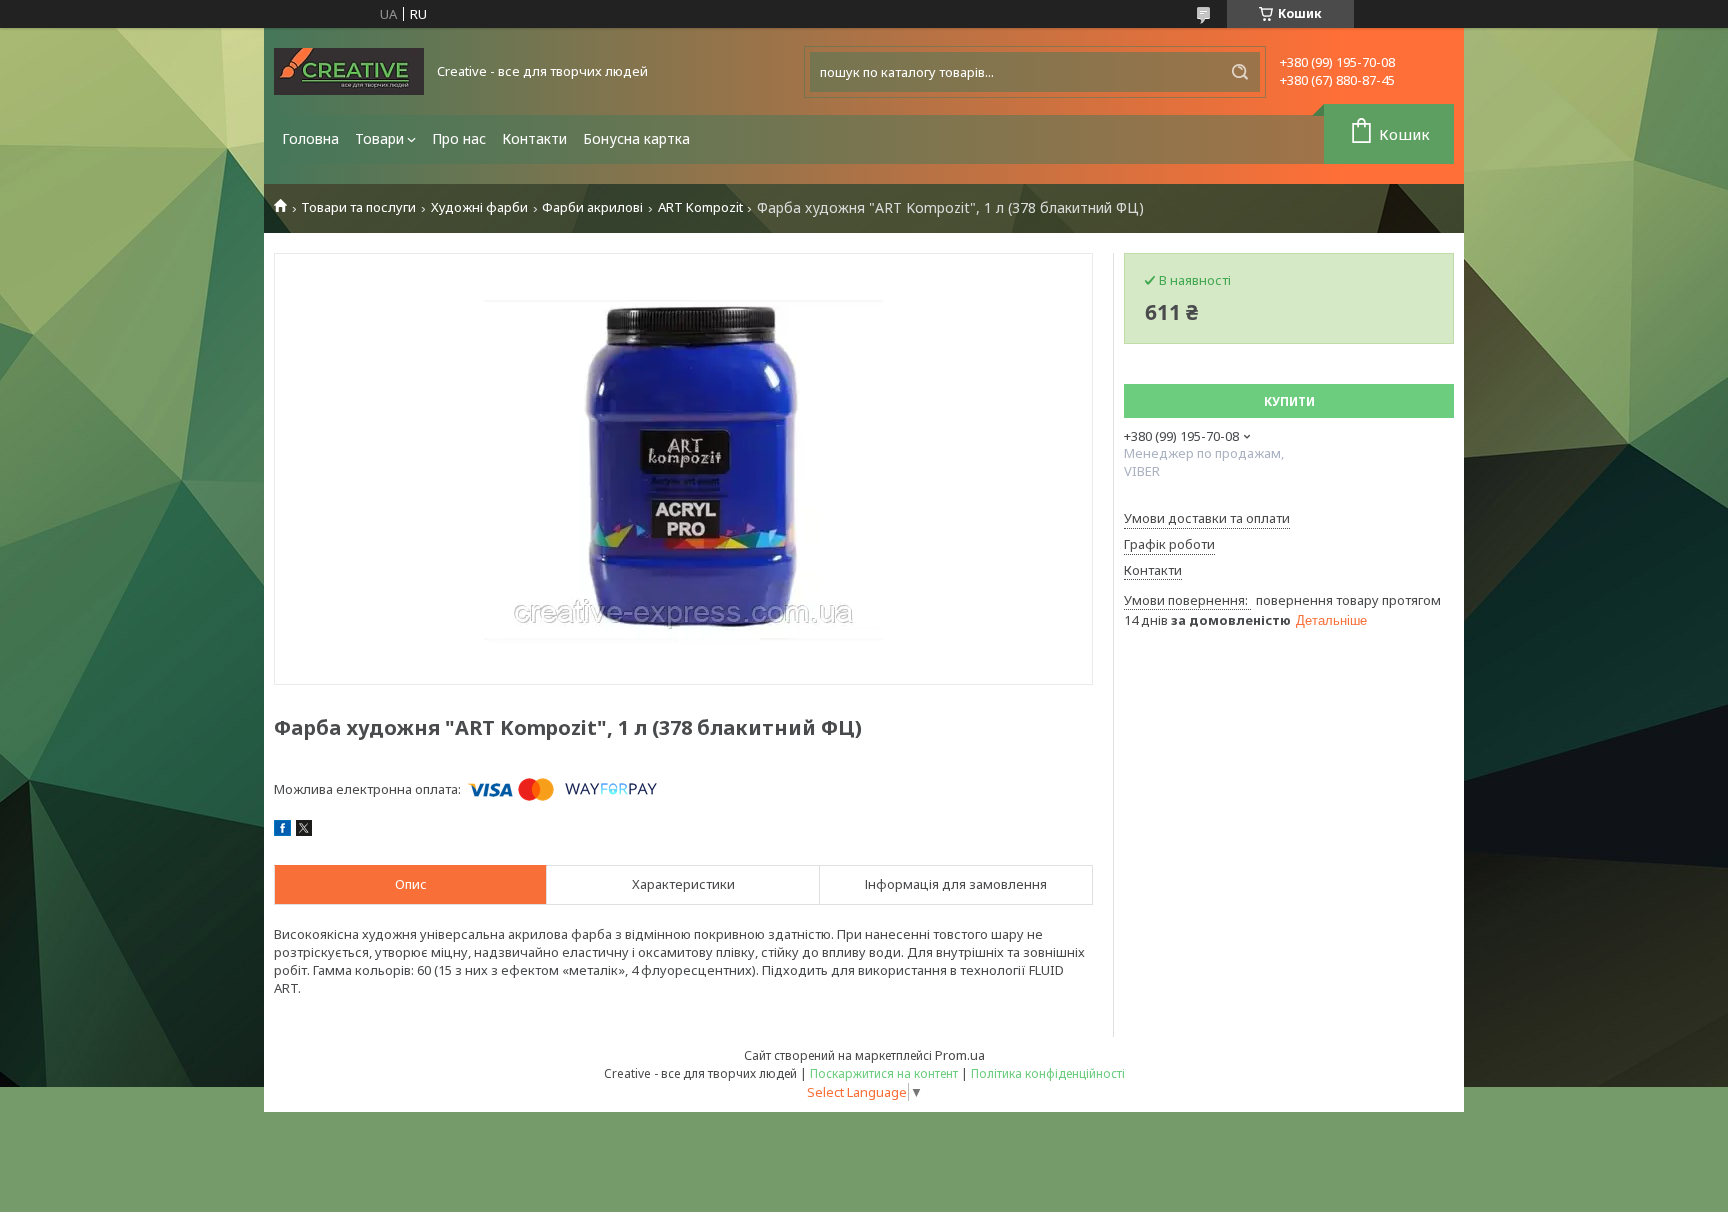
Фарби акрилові (592, 207)
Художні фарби (479, 207)
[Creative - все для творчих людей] (349, 71)
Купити (1289, 401)
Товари (379, 138)
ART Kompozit (700, 207)
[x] (304, 831)
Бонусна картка (636, 138)
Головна (310, 138)
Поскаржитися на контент (884, 1073)
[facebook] (282, 831)
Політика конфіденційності (1048, 1073)
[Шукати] (1240, 72)
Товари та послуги (358, 207)
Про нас (459, 138)
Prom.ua (960, 1055)
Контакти (534, 138)
